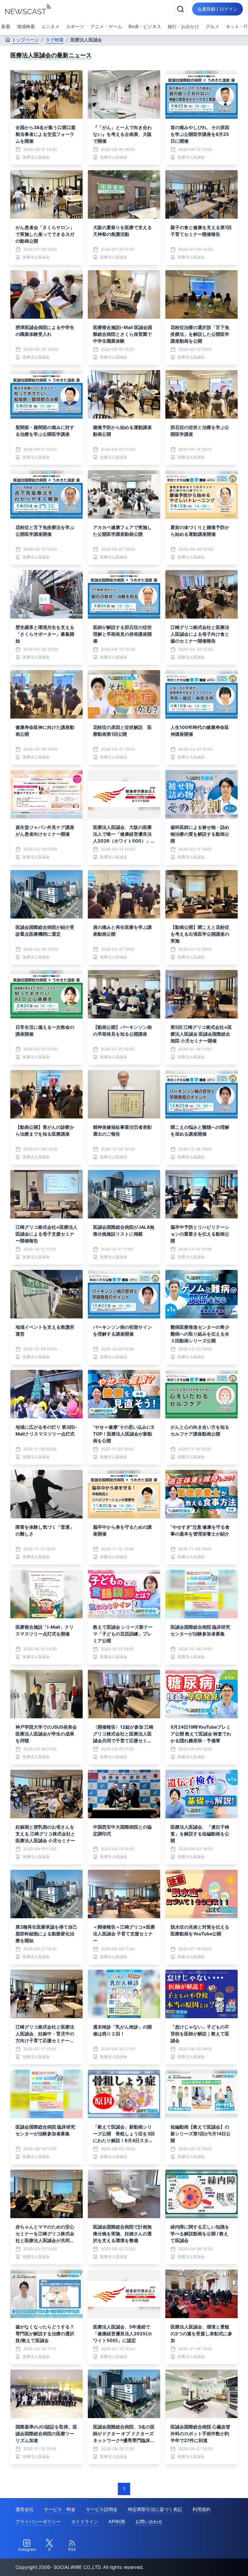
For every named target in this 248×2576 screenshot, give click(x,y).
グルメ (212, 26)
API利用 (117, 2521)
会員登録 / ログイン (217, 9)
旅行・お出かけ (183, 26)
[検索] (181, 9)
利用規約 (201, 2509)
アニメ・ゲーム (106, 26)
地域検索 (26, 26)
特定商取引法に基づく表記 (155, 2509)
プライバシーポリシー (38, 2521)
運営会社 (25, 2509)
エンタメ (50, 26)
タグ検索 (55, 40)
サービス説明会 (102, 2509)
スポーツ (75, 26)
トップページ (25, 40)
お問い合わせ (149, 2521)
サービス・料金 (60, 2509)
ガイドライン (85, 2521)
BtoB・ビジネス (145, 26)
